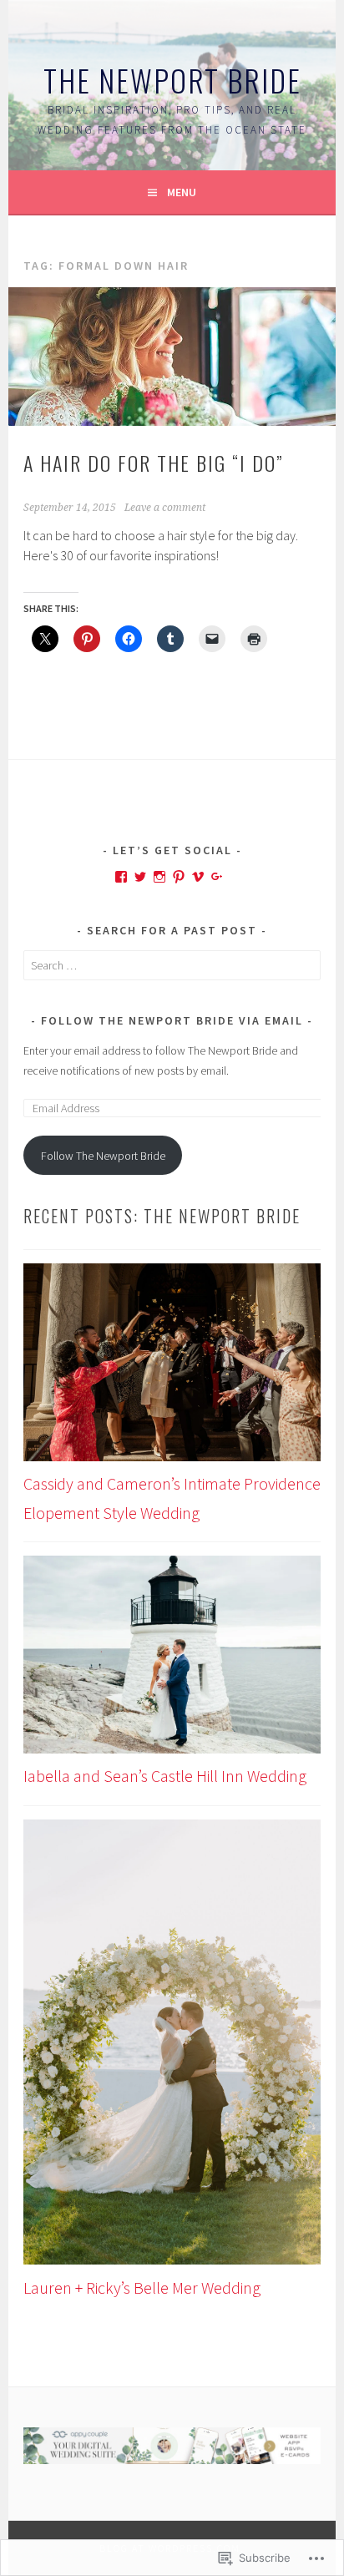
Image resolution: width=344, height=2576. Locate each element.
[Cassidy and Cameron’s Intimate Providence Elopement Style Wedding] (172, 1367)
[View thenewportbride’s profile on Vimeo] (198, 877)
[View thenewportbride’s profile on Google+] (217, 877)
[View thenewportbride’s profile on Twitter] (140, 877)
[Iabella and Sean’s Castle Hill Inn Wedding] (172, 1659)
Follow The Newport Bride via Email (172, 1020)
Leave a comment (165, 508)
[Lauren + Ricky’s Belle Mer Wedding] (172, 2047)
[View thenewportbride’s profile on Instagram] (159, 877)
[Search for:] (172, 965)
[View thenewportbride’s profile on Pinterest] (179, 877)
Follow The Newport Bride (103, 1156)
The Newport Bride (172, 80)
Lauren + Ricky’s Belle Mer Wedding (142, 2288)
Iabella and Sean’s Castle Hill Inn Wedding (165, 1776)
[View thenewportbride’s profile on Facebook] (121, 877)
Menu (182, 192)
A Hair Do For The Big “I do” (153, 463)
